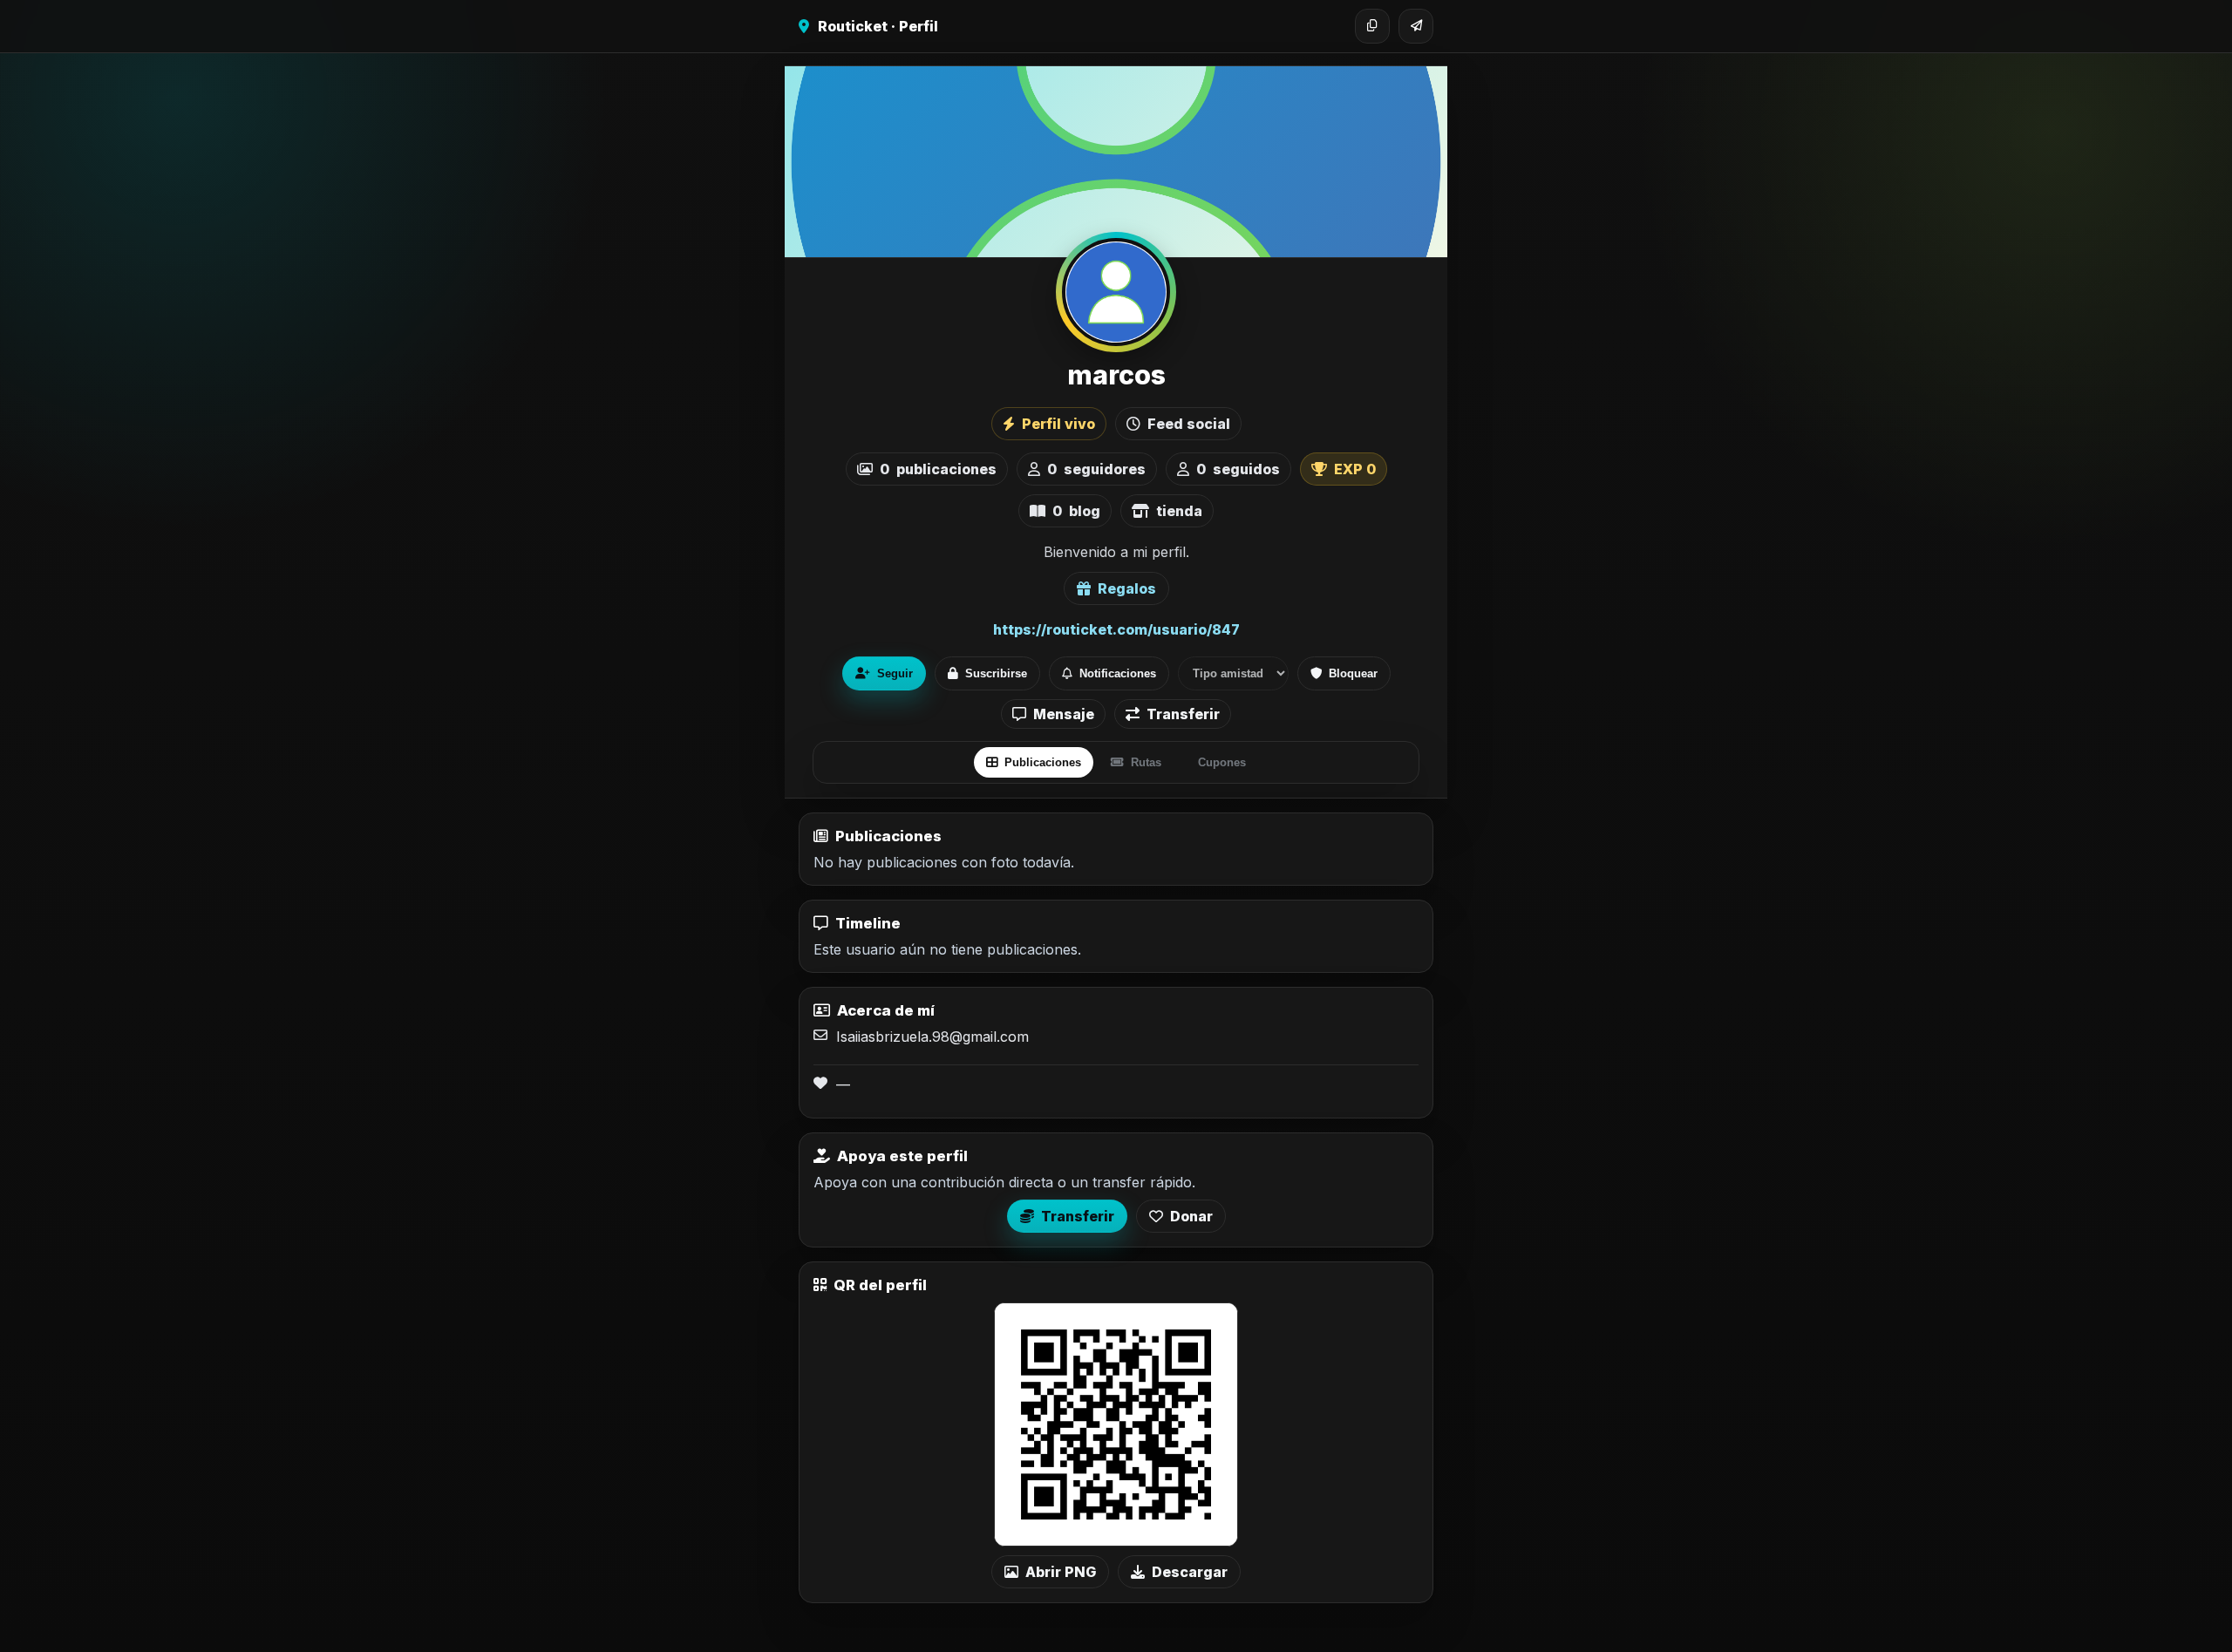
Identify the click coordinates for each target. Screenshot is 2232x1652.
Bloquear (1353, 673)
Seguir (895, 673)
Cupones (1222, 762)
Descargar (1190, 1572)
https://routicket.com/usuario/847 (1116, 629)
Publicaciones (1043, 762)
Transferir (1183, 714)
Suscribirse (996, 673)
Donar (1191, 1216)
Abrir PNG (1061, 1572)
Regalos (1127, 588)
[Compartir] (1416, 26)
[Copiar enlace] (1372, 26)
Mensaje (1064, 714)
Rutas (1146, 762)
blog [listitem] (1076, 511)
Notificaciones (1118, 673)
